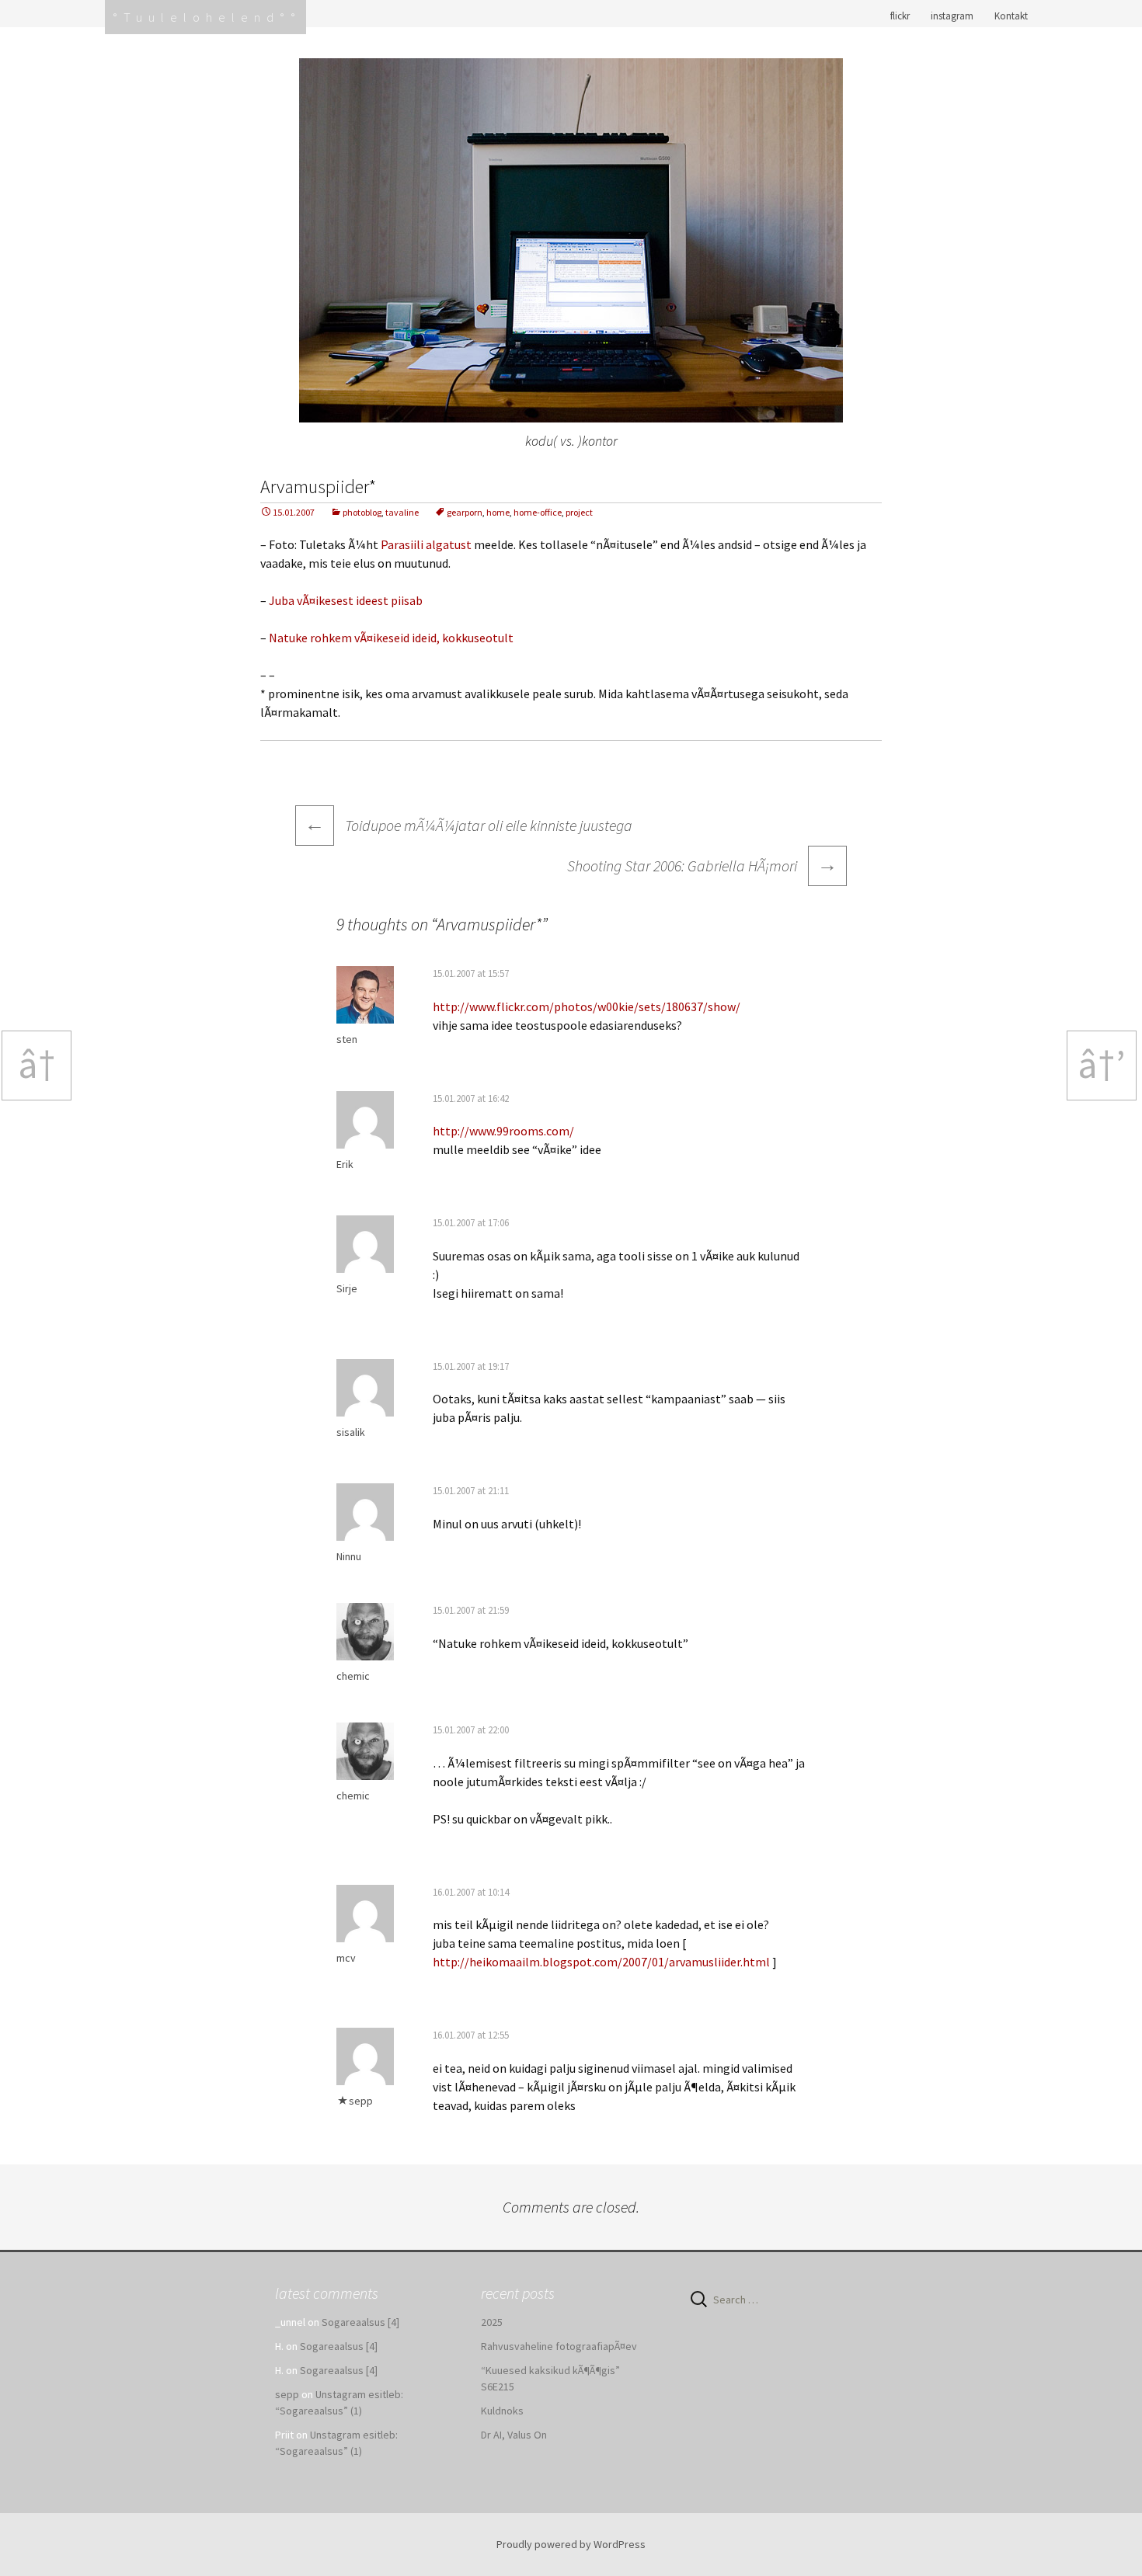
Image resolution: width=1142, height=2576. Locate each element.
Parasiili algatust (426, 544)
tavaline (402, 512)
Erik (345, 1164)
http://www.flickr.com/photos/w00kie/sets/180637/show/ (587, 1006)
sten (347, 1039)
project (579, 512)
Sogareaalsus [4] (360, 2322)
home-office (538, 512)
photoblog (362, 512)
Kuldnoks (502, 2411)
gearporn (465, 512)
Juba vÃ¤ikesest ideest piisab (346, 600)
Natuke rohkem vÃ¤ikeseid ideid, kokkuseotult (391, 638)
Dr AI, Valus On (514, 2435)
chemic (353, 1676)
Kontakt (1011, 16)
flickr (900, 16)
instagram (952, 16)
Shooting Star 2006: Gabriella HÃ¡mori (702, 864)
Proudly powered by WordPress (571, 2544)
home (498, 512)
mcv (346, 1958)
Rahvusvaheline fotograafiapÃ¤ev (559, 2346)
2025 (492, 2322)
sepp (361, 2101)
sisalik (351, 1432)
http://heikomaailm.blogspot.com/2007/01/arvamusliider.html (601, 1962)
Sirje (347, 1288)
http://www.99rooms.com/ (503, 1131)
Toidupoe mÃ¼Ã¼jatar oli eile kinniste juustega (468, 825)
